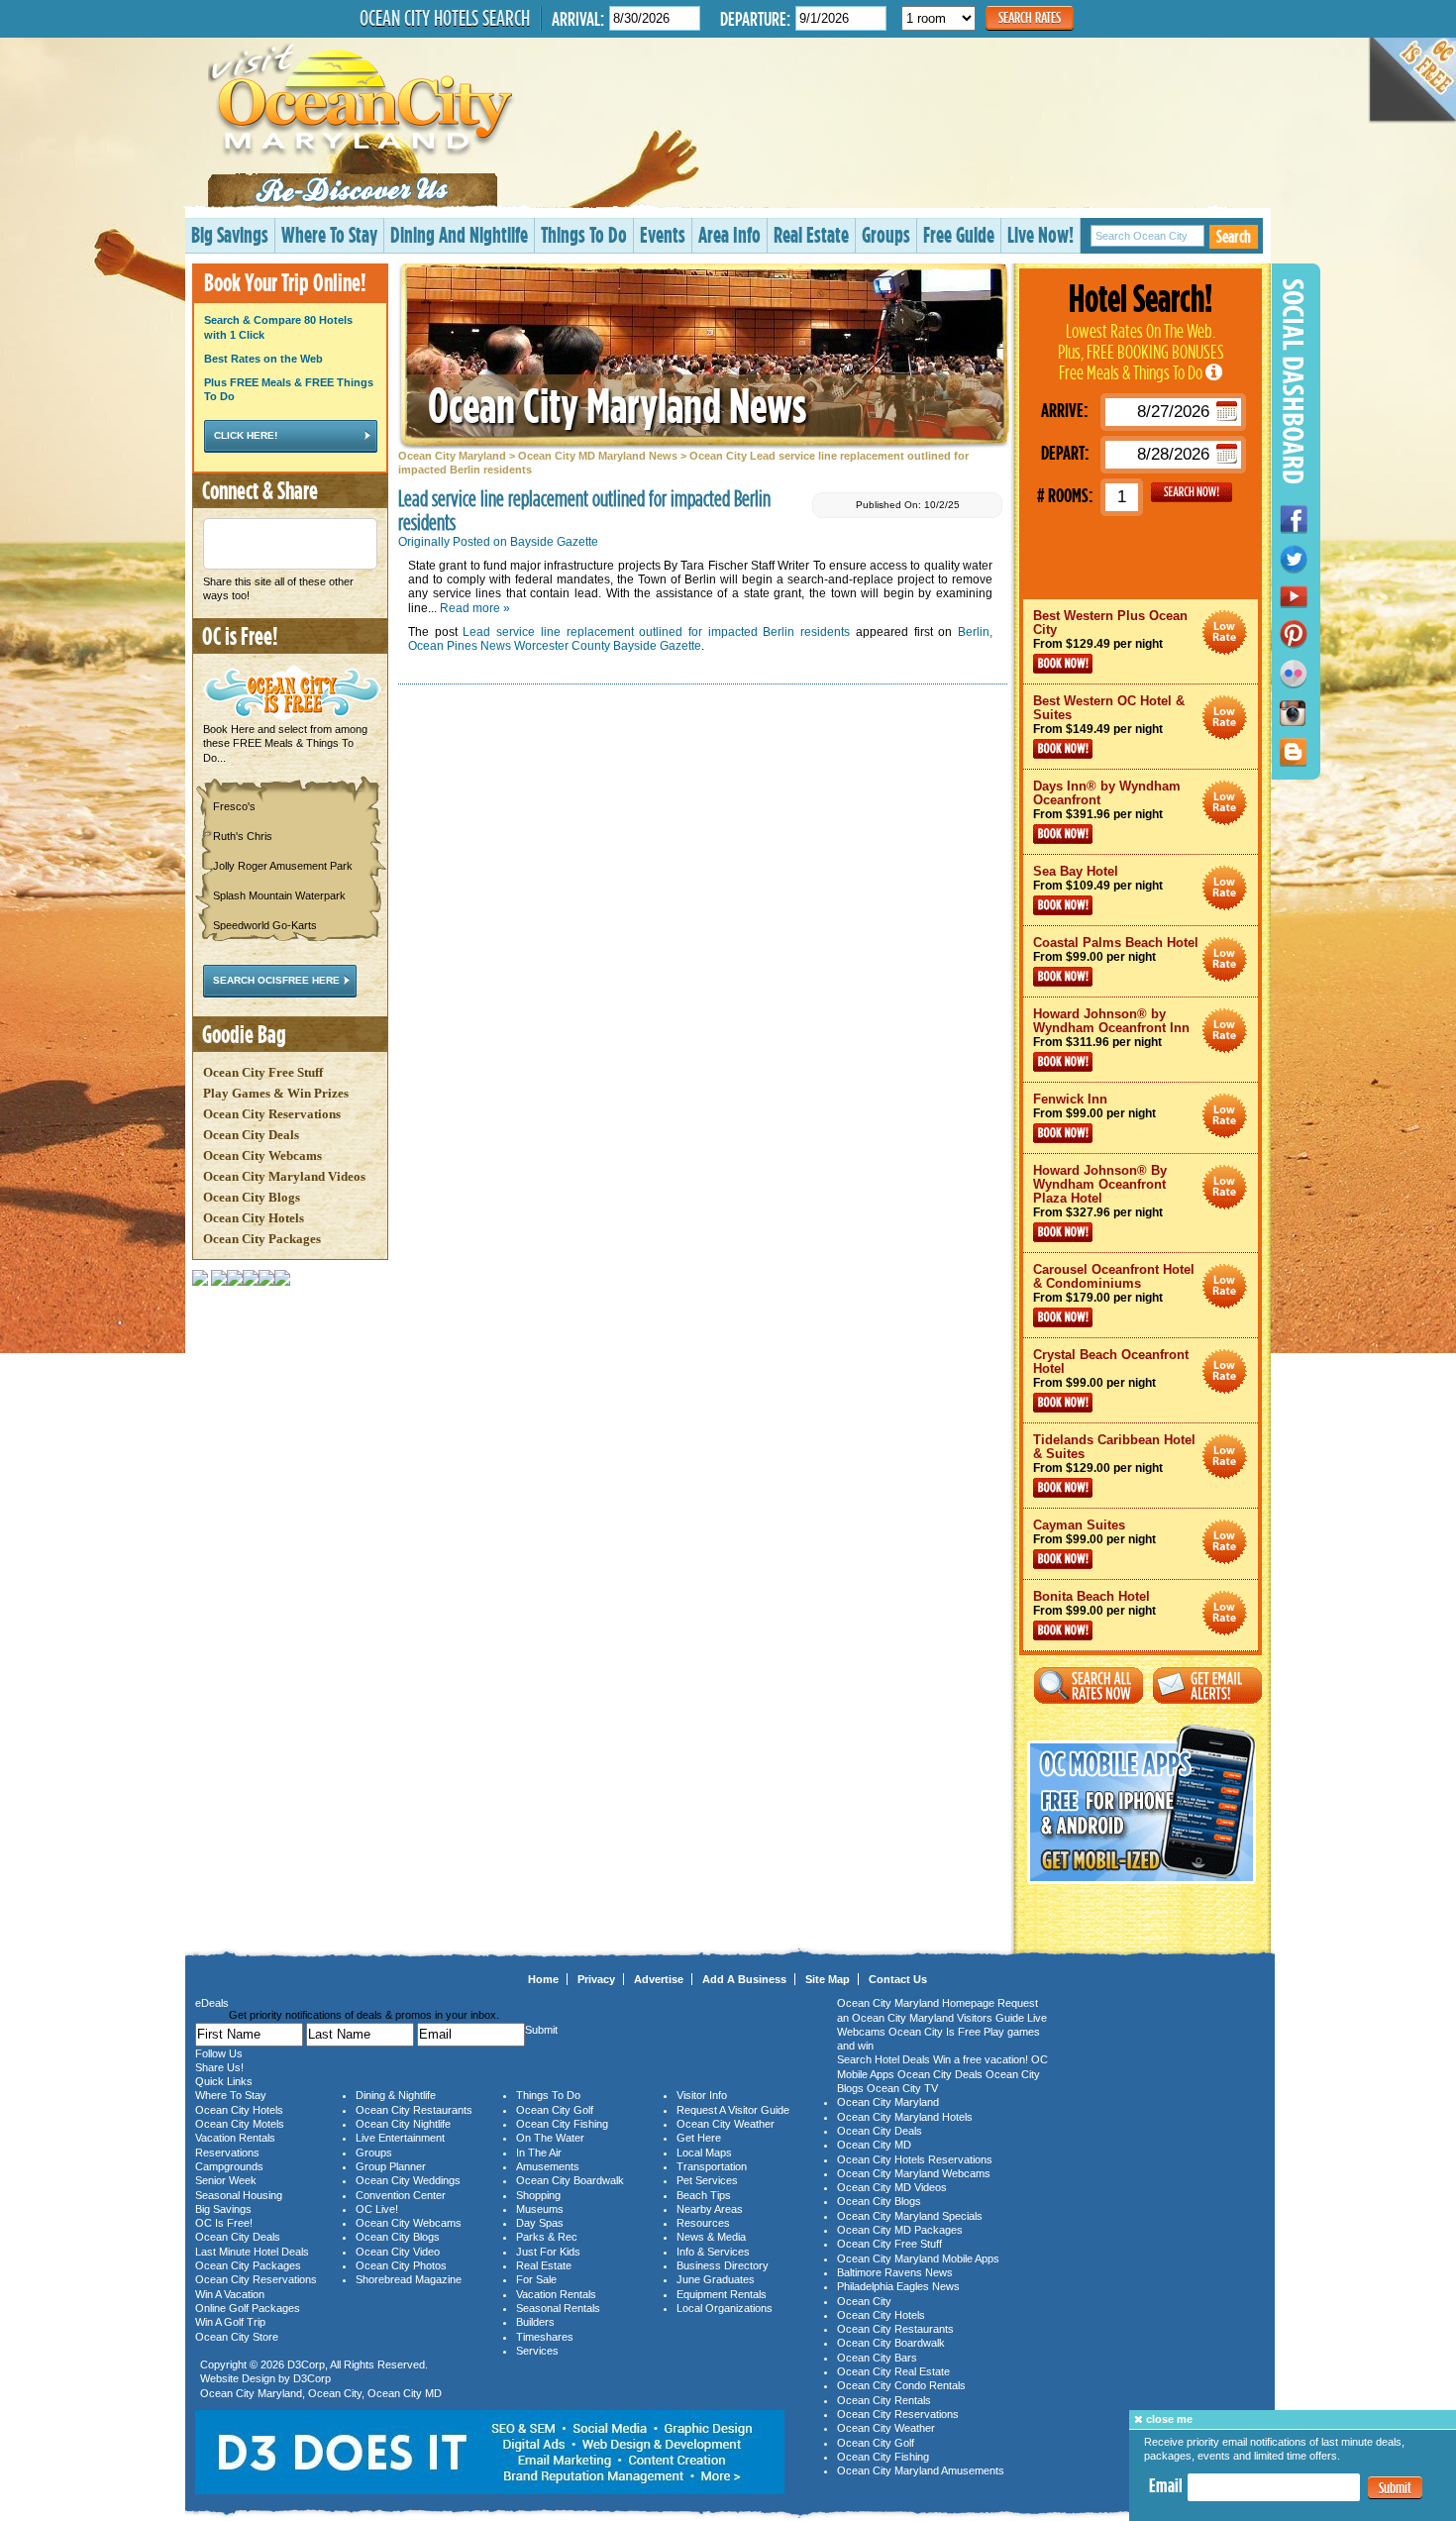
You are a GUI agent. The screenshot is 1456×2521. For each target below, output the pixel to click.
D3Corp (306, 2364)
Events (663, 234)
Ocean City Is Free (935, 2032)
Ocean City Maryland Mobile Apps (918, 2258)
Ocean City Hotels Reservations (915, 2159)
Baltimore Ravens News (895, 2272)
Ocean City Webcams (262, 1155)
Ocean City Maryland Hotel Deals (1225, 632)
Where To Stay (329, 234)
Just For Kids (548, 2252)
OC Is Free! (224, 2223)
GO (1192, 492)
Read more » (475, 608)
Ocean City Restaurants (414, 2110)
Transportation (712, 2166)
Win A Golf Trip (230, 2322)
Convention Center (401, 2195)
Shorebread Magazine (409, 2279)
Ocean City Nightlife (403, 2124)
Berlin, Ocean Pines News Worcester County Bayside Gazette (700, 639)
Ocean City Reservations (272, 1114)
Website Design (238, 2378)
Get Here (699, 2138)
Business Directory (723, 2265)
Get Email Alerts (1207, 1685)
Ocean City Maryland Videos (284, 1176)
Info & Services (713, 2252)
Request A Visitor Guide (733, 2110)
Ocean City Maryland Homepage (916, 2003)
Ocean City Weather (726, 2124)
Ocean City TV (902, 2088)
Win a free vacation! (981, 2059)
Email (1166, 2485)
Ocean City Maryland (452, 456)
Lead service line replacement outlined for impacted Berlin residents (656, 632)
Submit (1395, 2489)
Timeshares (545, 2337)
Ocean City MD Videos (892, 2187)
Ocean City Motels (240, 2124)
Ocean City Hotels (254, 1218)
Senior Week (226, 2180)
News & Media (711, 2237)
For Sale (536, 2279)
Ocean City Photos (401, 2265)
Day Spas (540, 2223)
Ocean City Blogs (252, 1197)
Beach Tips (704, 2195)
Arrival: (578, 18)
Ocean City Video (398, 2252)
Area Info (729, 234)
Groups (886, 234)
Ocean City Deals (251, 1135)
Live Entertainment (400, 2138)
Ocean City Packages (262, 1239)
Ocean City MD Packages (900, 2230)
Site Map (828, 1979)
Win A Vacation (230, 2294)
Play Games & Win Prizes (276, 1093)
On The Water (550, 2138)
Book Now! (1063, 664)
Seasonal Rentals (558, 2308)
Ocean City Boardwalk (570, 2180)
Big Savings (230, 234)
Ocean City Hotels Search (445, 18)
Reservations (227, 2153)
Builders (535, 2322)
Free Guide (959, 234)
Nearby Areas (710, 2209)
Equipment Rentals (722, 2294)
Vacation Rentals (235, 2138)
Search (1234, 236)
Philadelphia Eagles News (898, 2286)
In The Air (539, 2153)
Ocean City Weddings (408, 2180)
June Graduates (716, 2279)
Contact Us (898, 1979)
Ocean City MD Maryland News (598, 456)
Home (543, 1979)
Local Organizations (725, 2308)
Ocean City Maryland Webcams (914, 2173)
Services (537, 2351)
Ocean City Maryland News (617, 405)
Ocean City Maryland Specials (910, 2216)
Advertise (659, 1979)
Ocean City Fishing (562, 2124)
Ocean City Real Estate (893, 2371)
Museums (540, 2209)
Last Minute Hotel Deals (252, 2252)
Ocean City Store (237, 2337)
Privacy (596, 1979)
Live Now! (1040, 234)
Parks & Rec (547, 2237)
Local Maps (704, 2153)
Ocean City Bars (877, 2358)
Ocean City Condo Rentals (901, 2385)
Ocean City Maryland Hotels (905, 2117)
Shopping (538, 2195)
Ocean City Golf (555, 2110)
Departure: (755, 18)
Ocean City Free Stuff (263, 1072)
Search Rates (1030, 17)
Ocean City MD (405, 2393)
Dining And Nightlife (459, 234)
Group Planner (391, 2166)
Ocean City (335, 2393)
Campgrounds (229, 2166)
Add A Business (744, 1979)
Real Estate (811, 234)
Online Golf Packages (248, 2308)
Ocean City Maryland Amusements (921, 2470)
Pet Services (707, 2180)
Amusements (548, 2166)
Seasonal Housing (239, 2195)
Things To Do (584, 234)
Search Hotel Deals (884, 2059)
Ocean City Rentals (884, 2400)
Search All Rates (1089, 1685)
